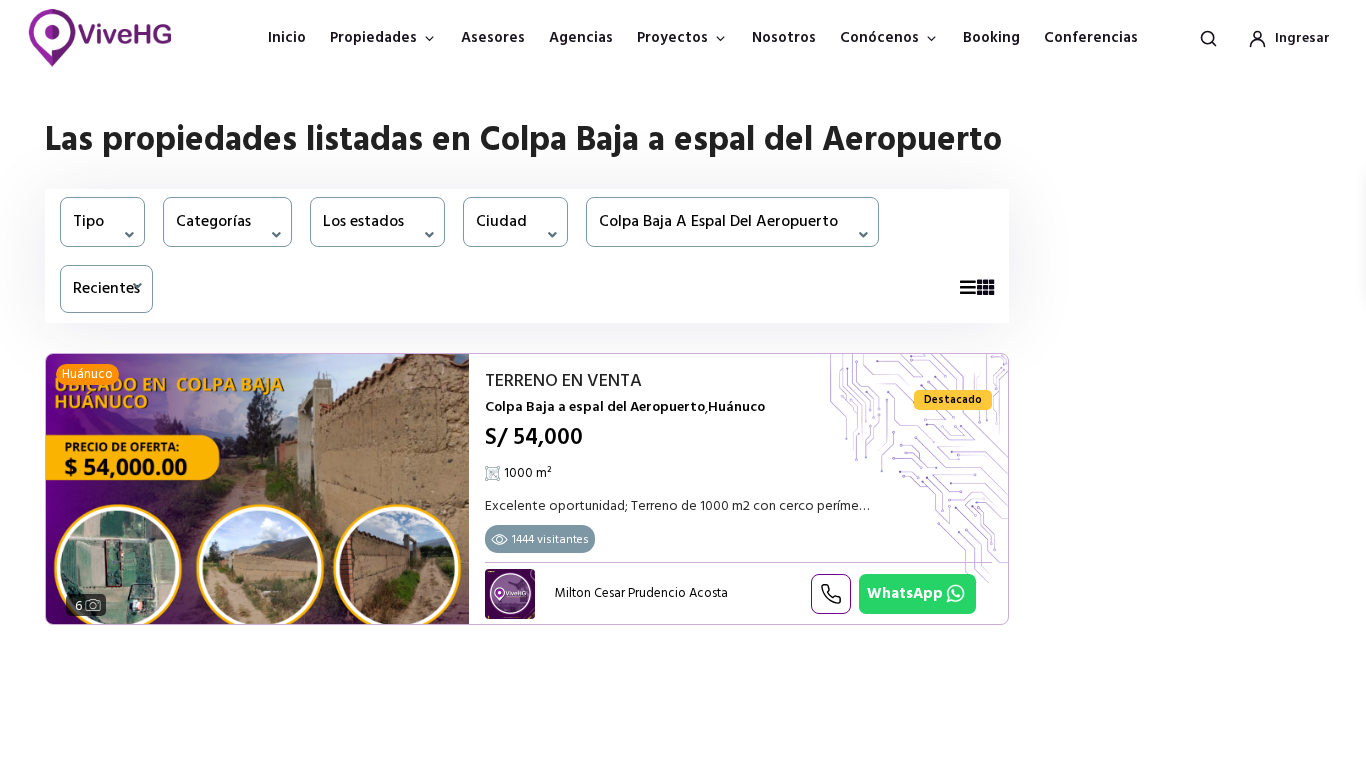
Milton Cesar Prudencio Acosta (641, 593)
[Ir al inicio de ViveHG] (110, 38)
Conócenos (879, 38)
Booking (991, 38)
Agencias (581, 38)
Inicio (287, 38)
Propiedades (373, 38)
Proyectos (672, 38)
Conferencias (1091, 38)
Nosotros (784, 38)
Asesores (493, 38)
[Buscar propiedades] (1208, 38)
